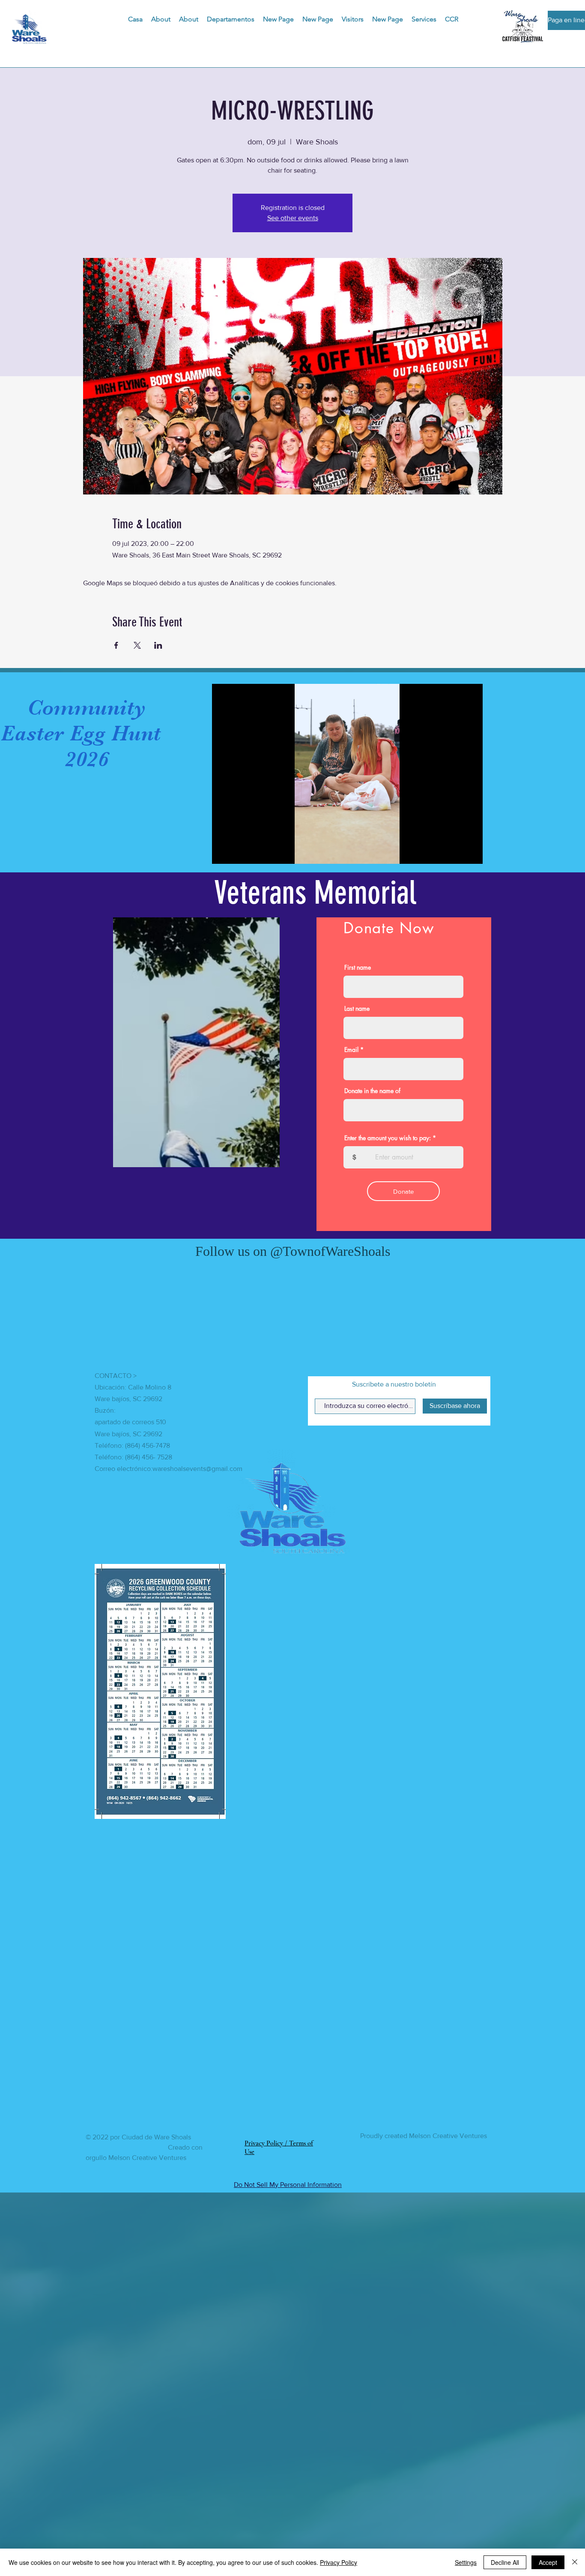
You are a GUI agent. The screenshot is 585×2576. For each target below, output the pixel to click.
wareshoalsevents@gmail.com (197, 1846)
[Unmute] (238, 852)
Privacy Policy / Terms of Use (279, 2227)
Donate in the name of (372, 1091)
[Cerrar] (575, 2562)
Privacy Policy (339, 2562)
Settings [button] (466, 2562)
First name (358, 967)
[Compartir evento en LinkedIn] (158, 645)
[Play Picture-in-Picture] (457, 852)
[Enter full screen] (471, 852)
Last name (357, 1009)
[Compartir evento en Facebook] (116, 645)
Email (351, 1050)
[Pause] (223, 852)
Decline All (505, 2562)
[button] (231, 19)
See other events (293, 218)
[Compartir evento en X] (137, 645)
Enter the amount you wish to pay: (388, 1138)
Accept (548, 2562)
